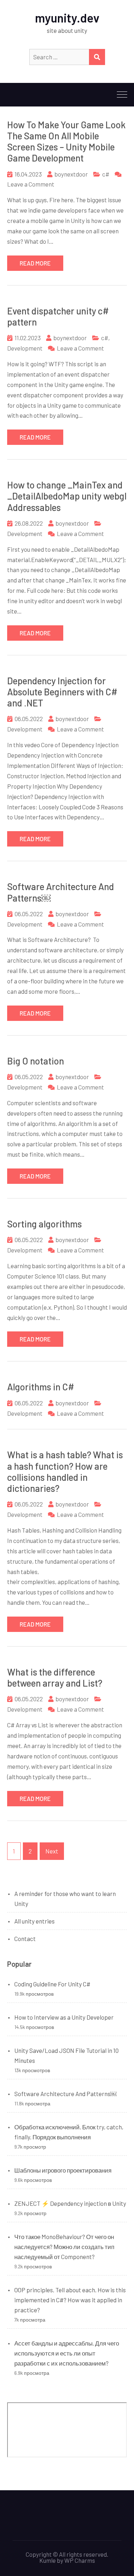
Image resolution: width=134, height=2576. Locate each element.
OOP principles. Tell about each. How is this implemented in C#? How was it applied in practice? (70, 2300)
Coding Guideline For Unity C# (52, 1984)
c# (106, 174)
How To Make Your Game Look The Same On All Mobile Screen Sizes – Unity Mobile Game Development (66, 141)
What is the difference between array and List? (55, 1677)
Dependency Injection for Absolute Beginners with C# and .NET (62, 692)
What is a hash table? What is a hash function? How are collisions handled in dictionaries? (65, 1471)
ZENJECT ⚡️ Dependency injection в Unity (70, 2203)
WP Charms (80, 2560)
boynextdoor (71, 174)
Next (52, 1851)
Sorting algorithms (44, 1224)
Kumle (48, 2560)
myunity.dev (67, 18)
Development (25, 348)
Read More (35, 263)
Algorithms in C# (41, 1387)
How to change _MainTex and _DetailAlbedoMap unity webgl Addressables (67, 496)
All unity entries (34, 1921)
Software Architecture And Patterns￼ (65, 2094)
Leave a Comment (31, 184)
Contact (25, 1939)
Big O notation (36, 1061)
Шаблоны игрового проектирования (63, 2170)
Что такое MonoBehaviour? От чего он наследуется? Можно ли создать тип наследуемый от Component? (64, 2247)
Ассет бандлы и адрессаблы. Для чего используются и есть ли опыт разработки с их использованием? (67, 2353)
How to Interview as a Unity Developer (64, 2017)
